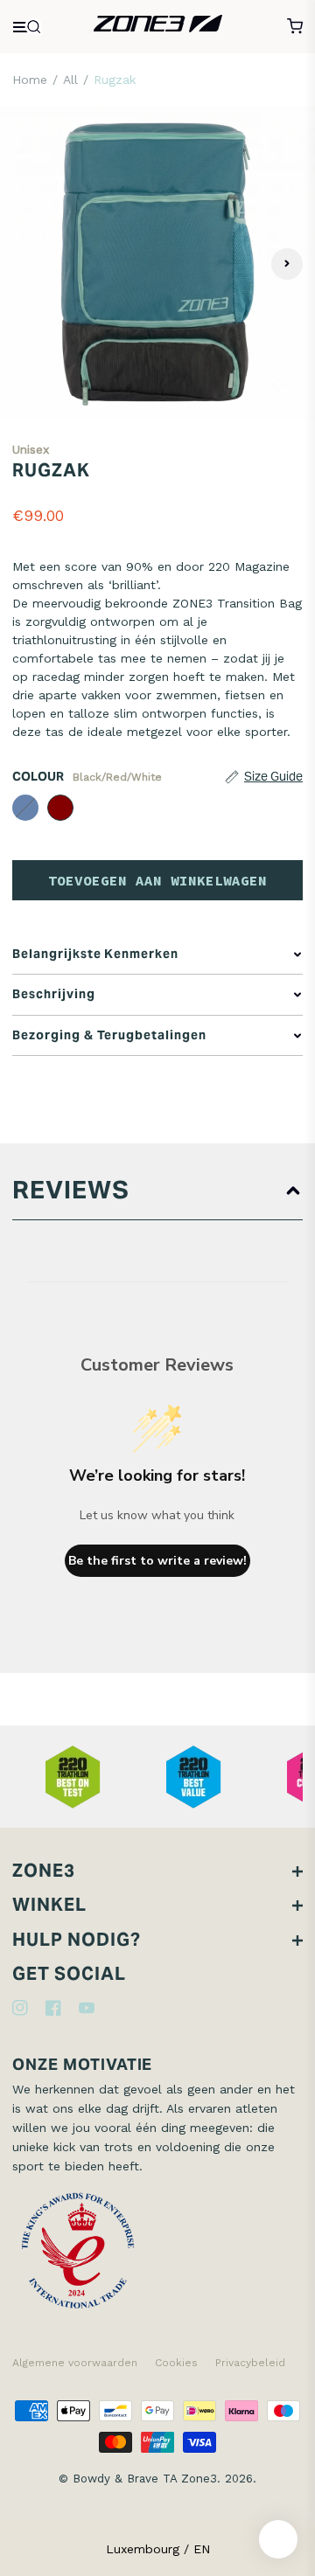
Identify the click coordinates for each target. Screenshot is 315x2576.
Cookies (176, 2363)
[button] (263, 777)
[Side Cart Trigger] (295, 26)
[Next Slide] (287, 264)
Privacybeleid (250, 2363)
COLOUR (87, 776)
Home (30, 80)
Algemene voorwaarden (75, 2363)
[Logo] (158, 26)
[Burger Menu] (28, 27)
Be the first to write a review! (157, 1561)
